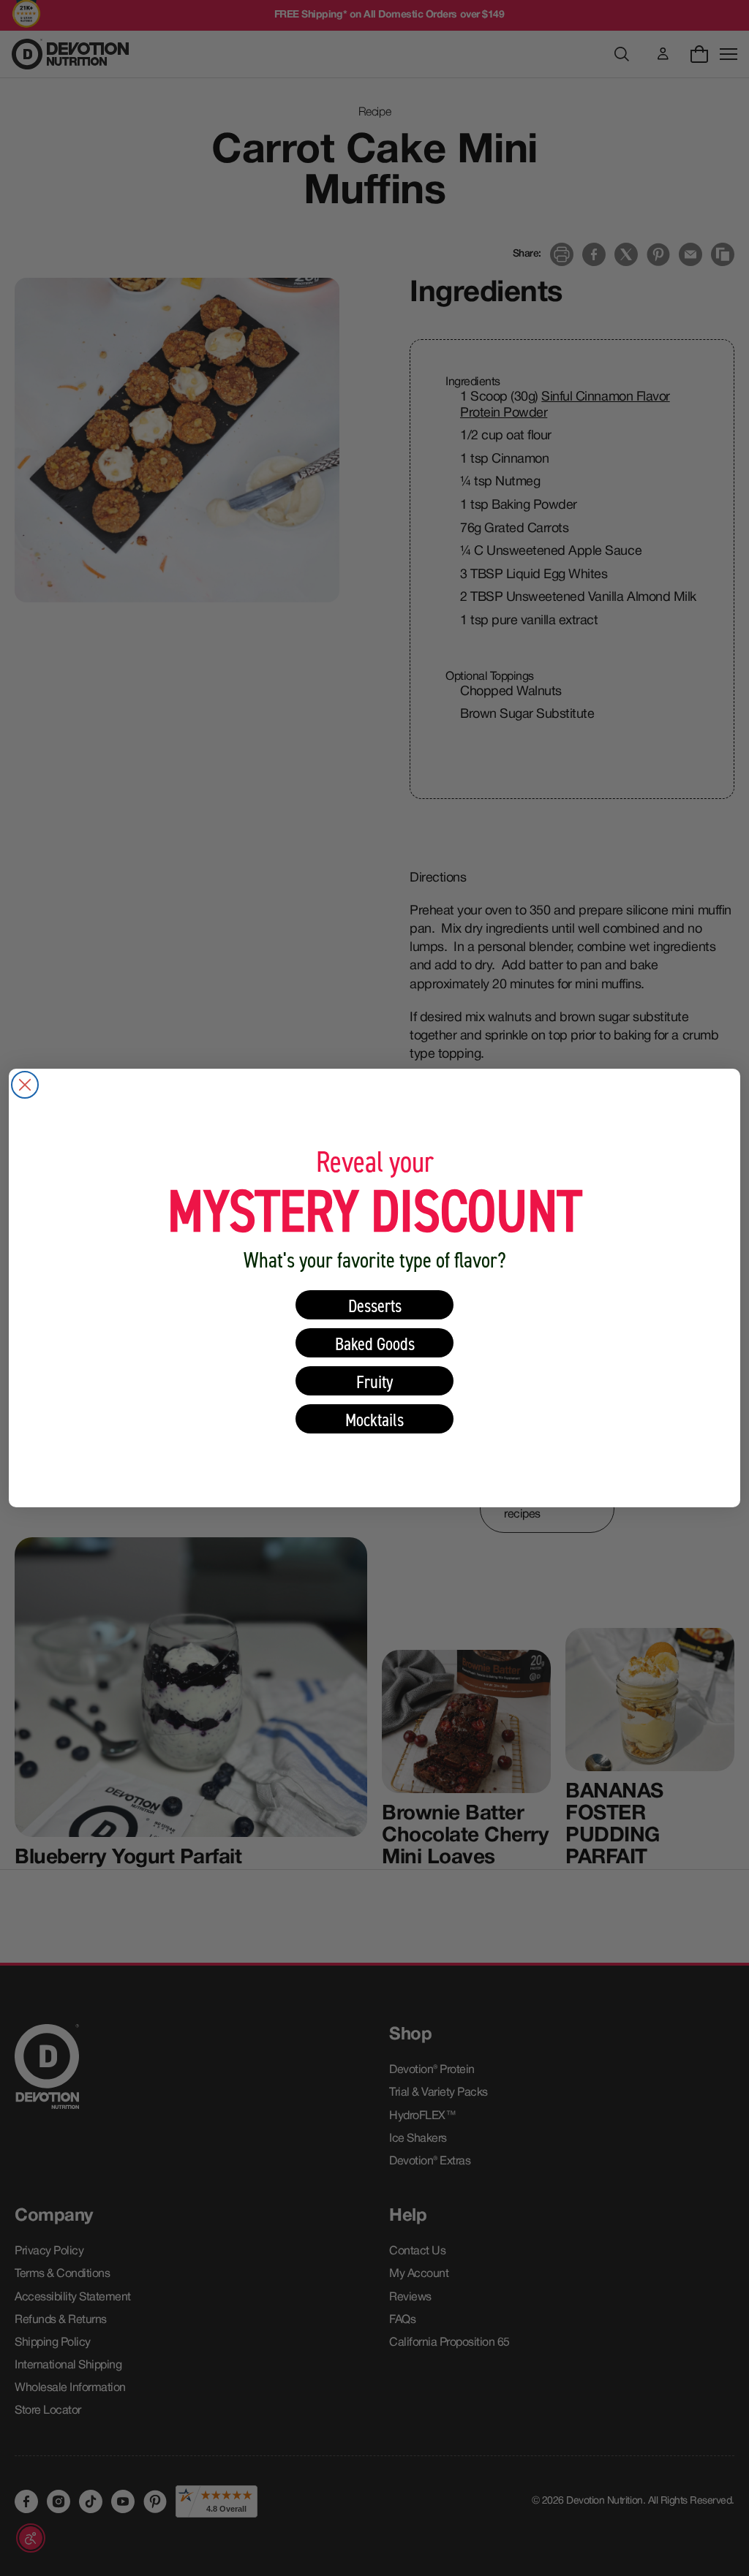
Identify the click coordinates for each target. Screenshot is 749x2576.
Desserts (375, 1305)
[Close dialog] (25, 1085)
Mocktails (374, 1419)
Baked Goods (375, 1343)
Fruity (375, 1381)
